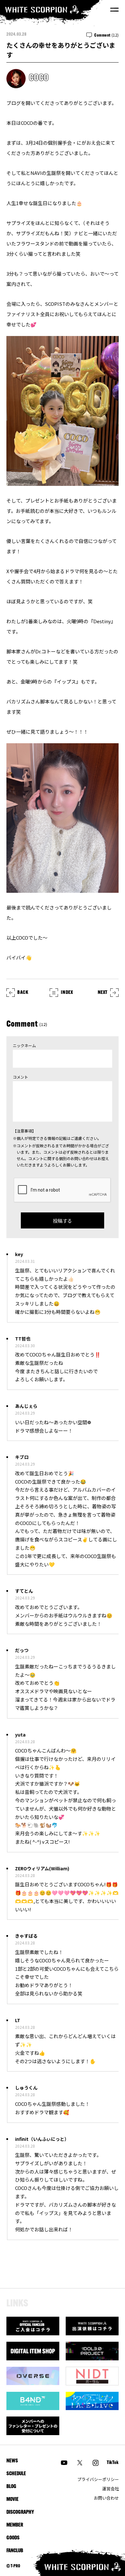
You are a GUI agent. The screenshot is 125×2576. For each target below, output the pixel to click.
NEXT (103, 993)
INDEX (67, 993)
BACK (23, 993)
